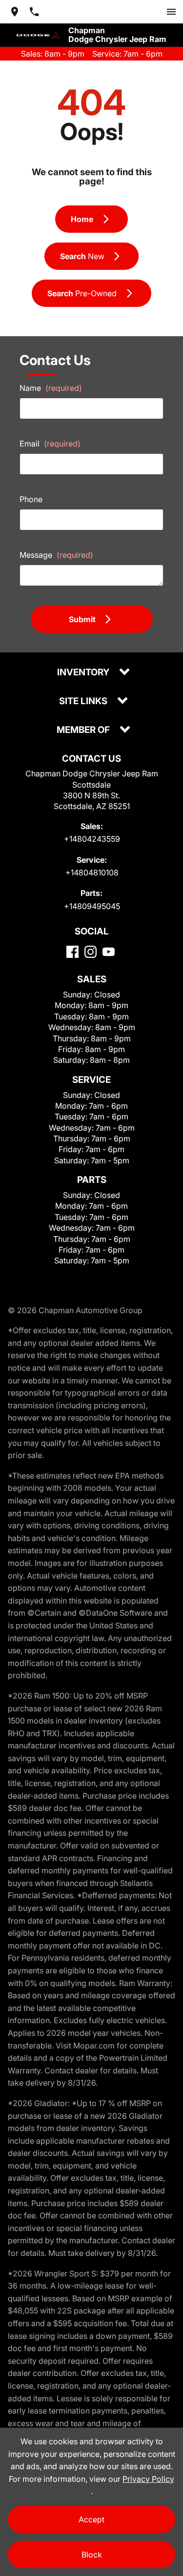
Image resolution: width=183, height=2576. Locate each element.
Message (56, 555)
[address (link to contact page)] (15, 12)
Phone (31, 499)
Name (51, 388)
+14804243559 (92, 839)
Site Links (84, 701)
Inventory (84, 673)
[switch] (171, 12)
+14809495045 (92, 906)
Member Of (84, 730)
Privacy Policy (148, 2479)
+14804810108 (92, 872)
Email (50, 444)
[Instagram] (91, 952)
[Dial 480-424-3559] (34, 12)
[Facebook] (72, 952)
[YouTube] (109, 952)
